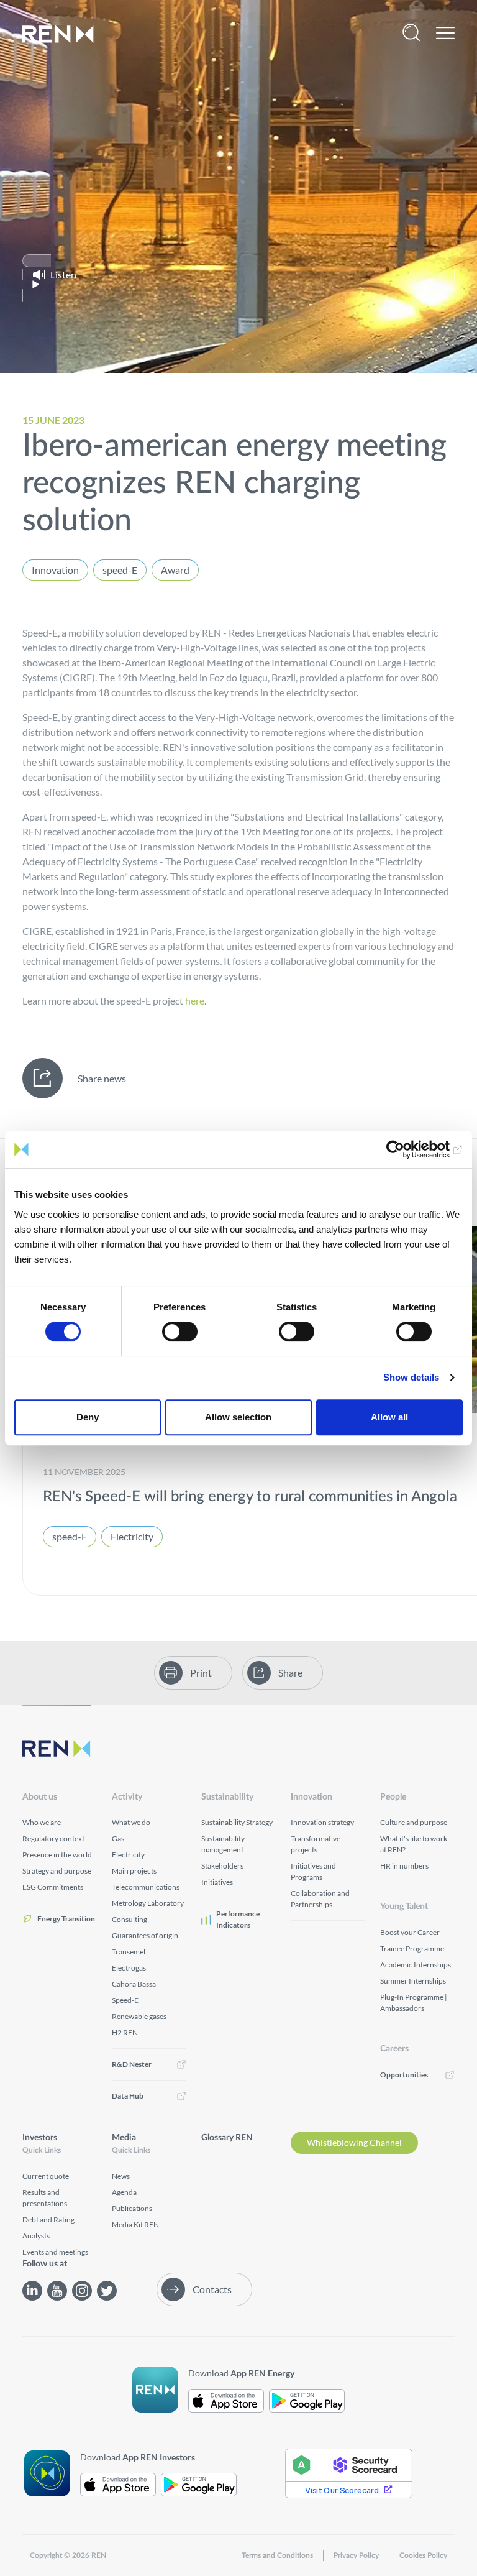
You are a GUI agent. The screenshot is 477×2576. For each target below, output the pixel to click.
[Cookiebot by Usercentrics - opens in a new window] (408, 1149)
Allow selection (238, 1417)
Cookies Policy (423, 2555)
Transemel (129, 1952)
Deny (88, 1417)
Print (201, 1672)
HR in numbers (404, 1866)
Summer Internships (413, 1981)
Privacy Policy (356, 2555)
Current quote (46, 2176)
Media (124, 2138)
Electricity (132, 1536)
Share (290, 1672)
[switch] (180, 1332)
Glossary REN (227, 2138)
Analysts (36, 2236)
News (121, 2176)
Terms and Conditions (277, 2555)
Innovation (55, 570)
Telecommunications (146, 1887)
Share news (102, 1078)
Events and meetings (55, 2252)
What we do (131, 1822)
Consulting (129, 1919)
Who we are (42, 1822)
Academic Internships (416, 1965)
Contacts (212, 2289)
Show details (411, 1377)
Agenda (124, 2192)
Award (175, 570)
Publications (132, 2208)
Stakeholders (222, 1866)
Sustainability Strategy (237, 1822)
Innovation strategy (322, 1822)
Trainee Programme (412, 1948)
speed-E (120, 570)
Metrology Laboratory (148, 1903)
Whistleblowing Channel (354, 2142)
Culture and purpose (414, 1822)
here (195, 1000)
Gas (118, 1838)
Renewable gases (139, 2016)
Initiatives (217, 1882)
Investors (40, 2138)
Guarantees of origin (145, 1935)
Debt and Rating (48, 2219)
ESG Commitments (53, 1887)
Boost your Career (410, 1932)
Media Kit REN (135, 2224)
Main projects (134, 1871)
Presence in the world (57, 1855)
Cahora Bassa (134, 1984)
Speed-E (125, 2000)
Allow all (389, 1417)
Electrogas (129, 1968)
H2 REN (125, 2032)
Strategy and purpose (57, 1871)
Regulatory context (53, 1838)
